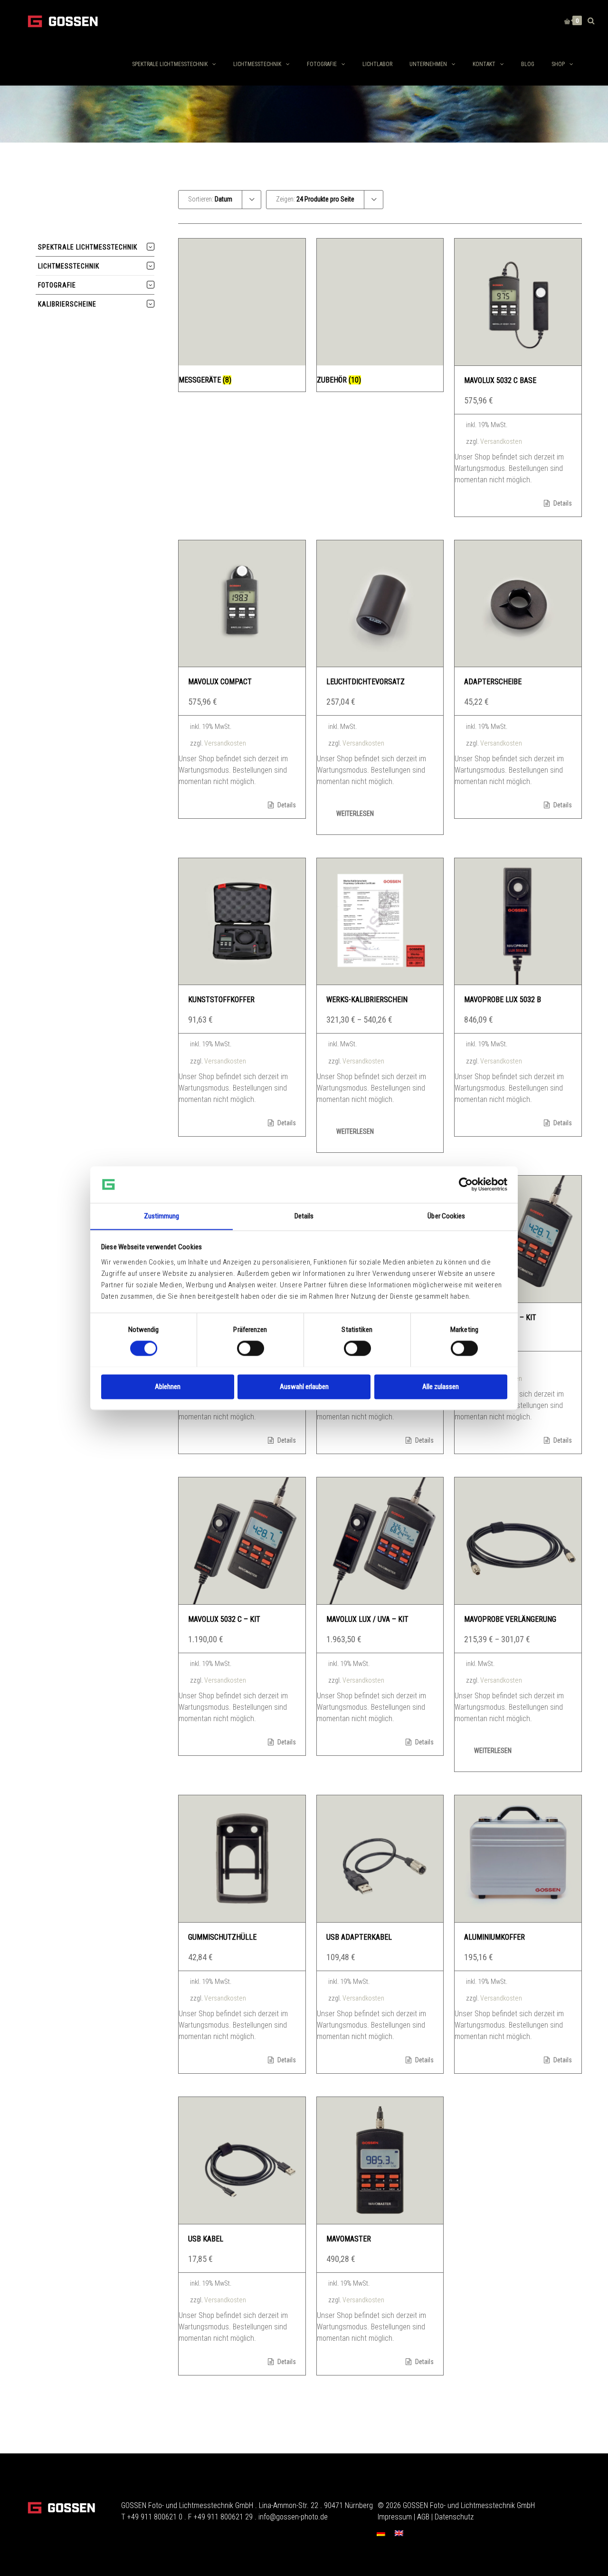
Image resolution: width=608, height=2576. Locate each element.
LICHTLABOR (377, 64)
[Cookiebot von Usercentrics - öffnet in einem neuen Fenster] (466, 1184)
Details (562, 503)
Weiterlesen (355, 814)
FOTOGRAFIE (322, 64)
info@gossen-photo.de (293, 2517)
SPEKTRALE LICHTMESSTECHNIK (170, 64)
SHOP (558, 64)
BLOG (528, 64)
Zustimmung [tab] (162, 1216)
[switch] (251, 1348)
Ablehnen (168, 1387)
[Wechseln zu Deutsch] (381, 2533)
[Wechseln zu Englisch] (399, 2533)
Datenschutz (454, 2517)
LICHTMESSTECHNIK (257, 64)
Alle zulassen (441, 1387)
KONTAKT (484, 64)
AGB (423, 2517)
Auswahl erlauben (304, 1387)
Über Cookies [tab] (446, 1216)
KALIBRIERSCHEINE (67, 304)
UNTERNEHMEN (428, 64)
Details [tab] (304, 1216)
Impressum (395, 2517)
